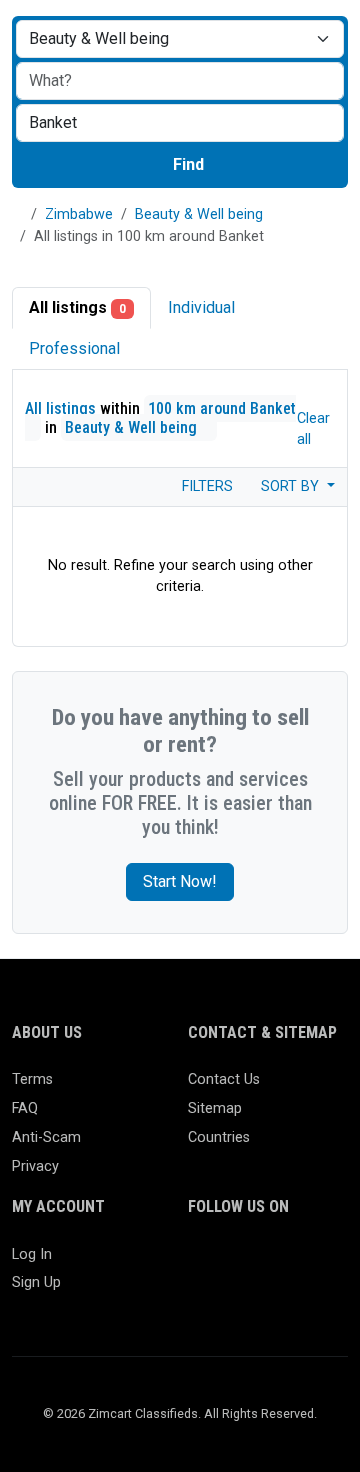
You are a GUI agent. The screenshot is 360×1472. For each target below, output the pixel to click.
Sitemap (215, 1108)
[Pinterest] (316, 1263)
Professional (74, 348)
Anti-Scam (46, 1137)
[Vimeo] (258, 1296)
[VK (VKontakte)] (287, 1296)
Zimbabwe (79, 214)
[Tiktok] (200, 1296)
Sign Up (36, 1282)
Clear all (313, 429)
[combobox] (180, 123)
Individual (201, 307)
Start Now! (180, 881)
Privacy (35, 1166)
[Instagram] (258, 1263)
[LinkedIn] (287, 1263)
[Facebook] (200, 1263)
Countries (219, 1137)
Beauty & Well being (199, 214)
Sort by (292, 486)
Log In (32, 1254)
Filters (205, 486)
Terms (32, 1079)
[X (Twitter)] (229, 1263)
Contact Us (224, 1079)
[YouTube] (229, 1296)
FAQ (25, 1108)
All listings (77, 307)
